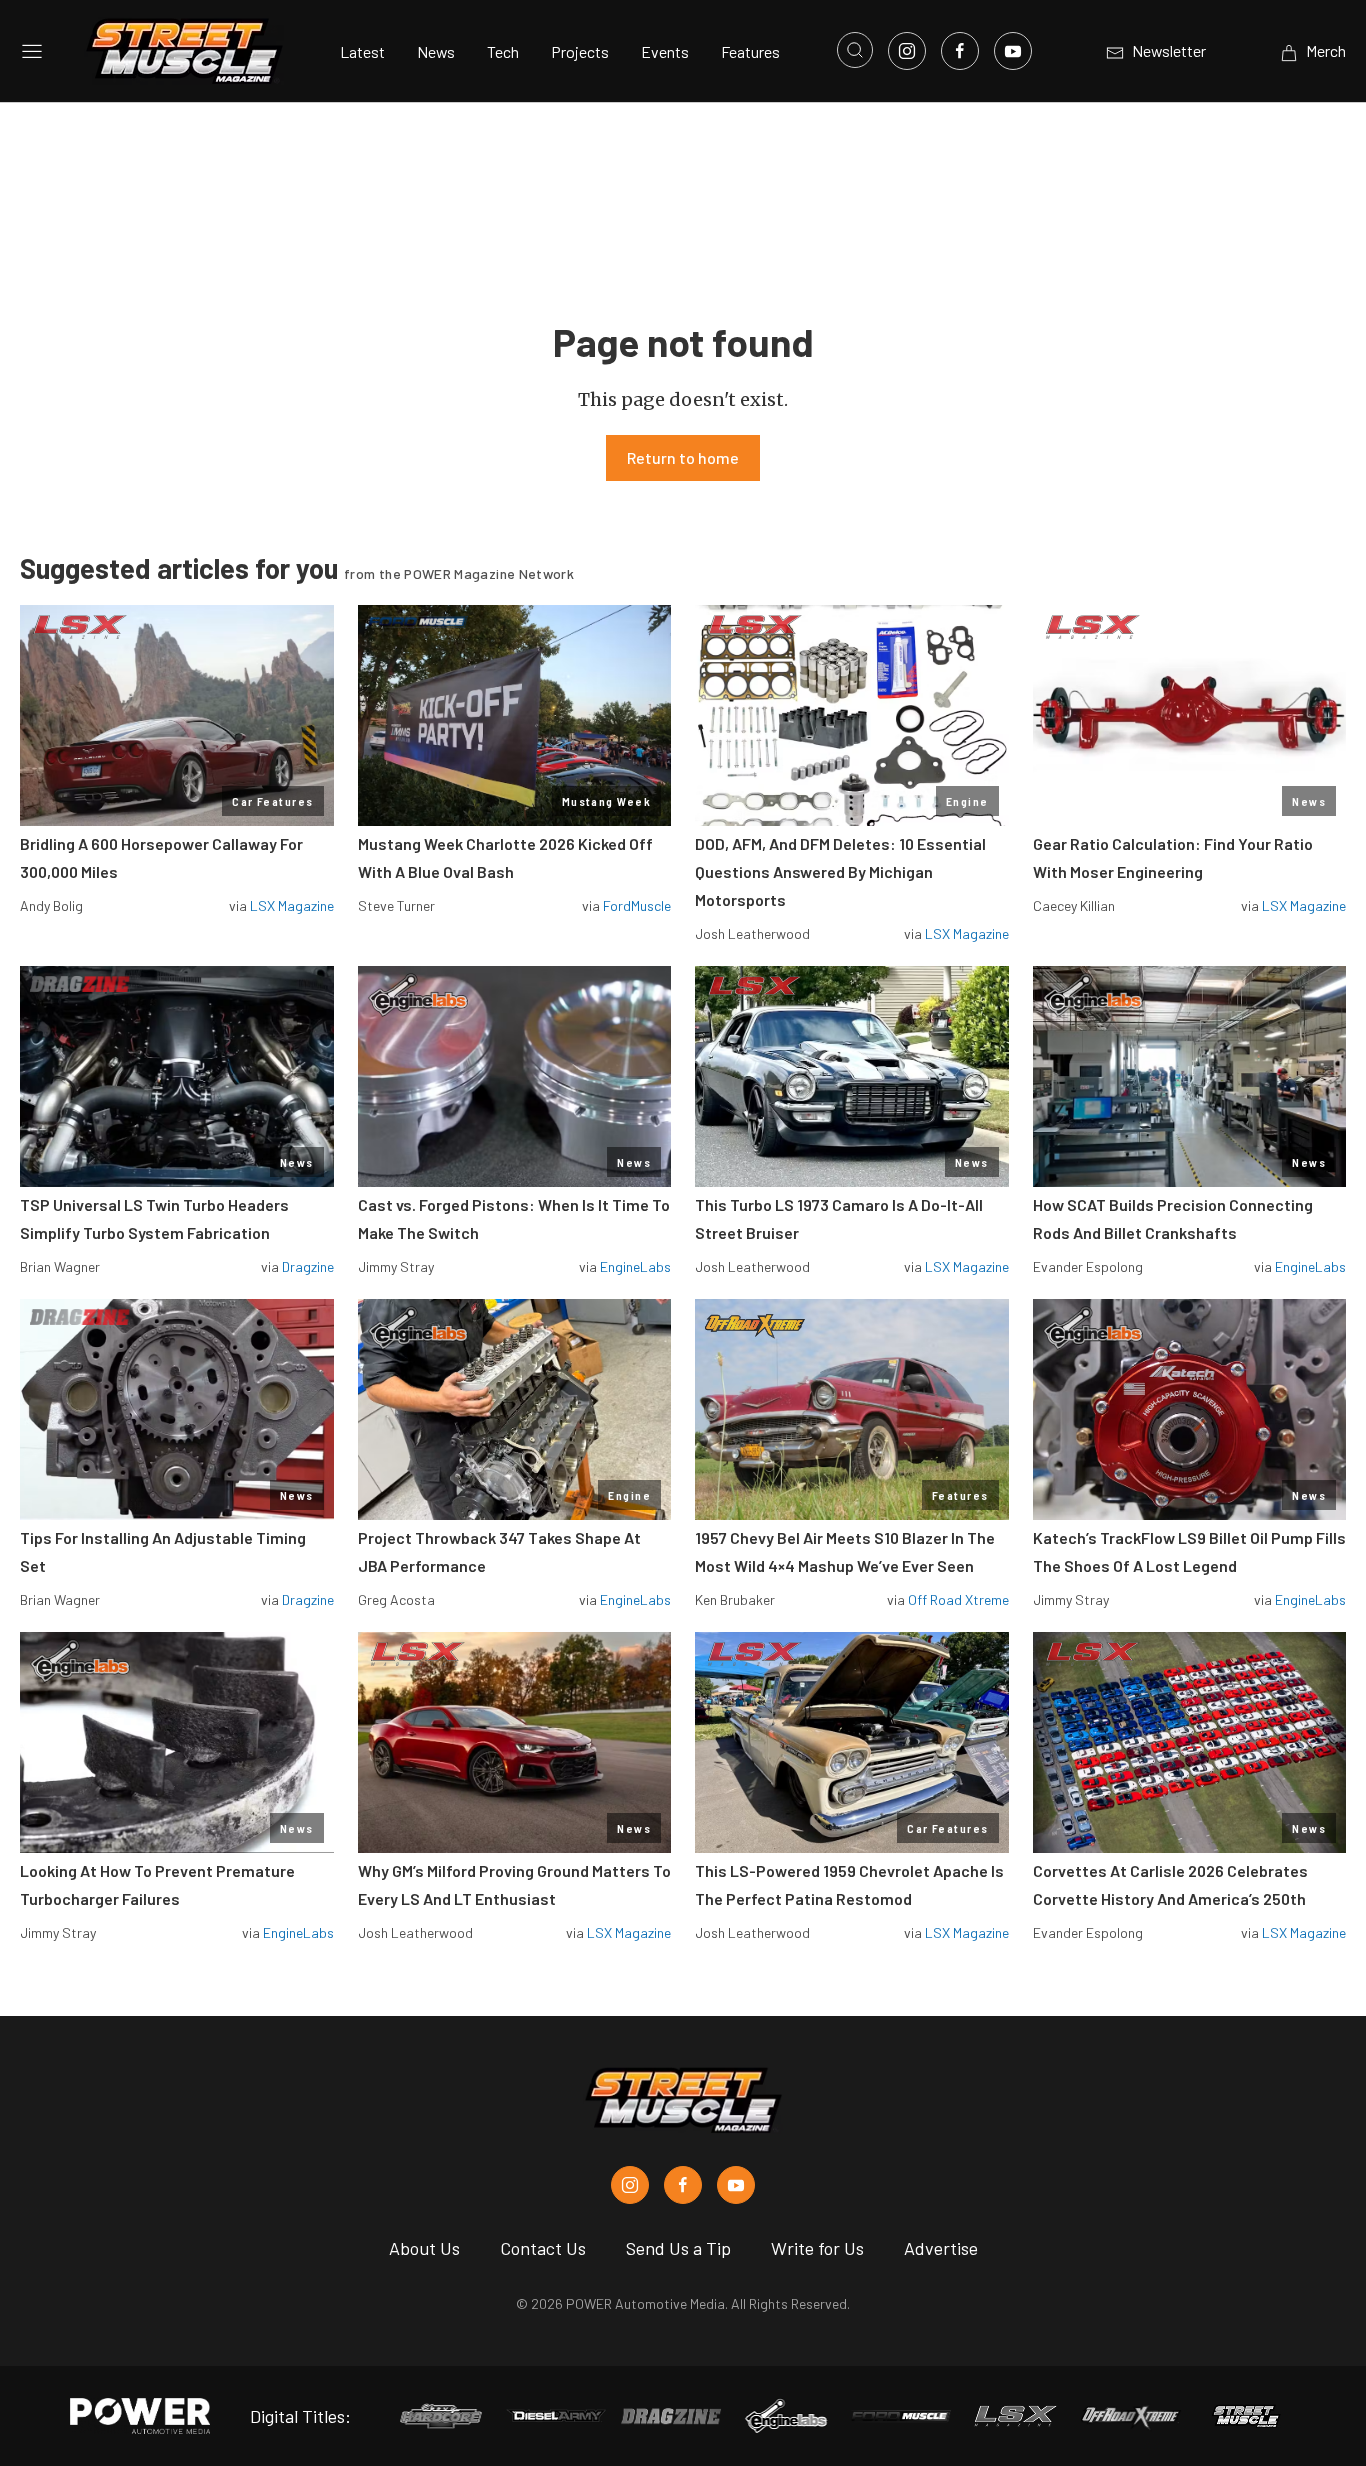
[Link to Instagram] (907, 51)
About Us (424, 2248)
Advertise (941, 2248)
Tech (503, 51)
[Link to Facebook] (960, 51)
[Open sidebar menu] (32, 51)
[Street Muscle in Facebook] (683, 2185)
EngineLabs (635, 1266)
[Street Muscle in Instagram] (630, 2185)
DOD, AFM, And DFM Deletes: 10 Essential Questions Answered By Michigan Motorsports (840, 871)
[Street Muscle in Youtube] (736, 2185)
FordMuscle (637, 905)
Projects (580, 51)
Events (665, 51)
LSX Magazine (292, 905)
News (436, 51)
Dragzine (308, 1266)
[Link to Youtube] (1013, 51)
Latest (362, 51)
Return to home (683, 457)
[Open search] (855, 50)
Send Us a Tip (678, 2248)
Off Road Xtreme (958, 1599)
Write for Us (817, 2248)
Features (750, 51)
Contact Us (543, 2248)
